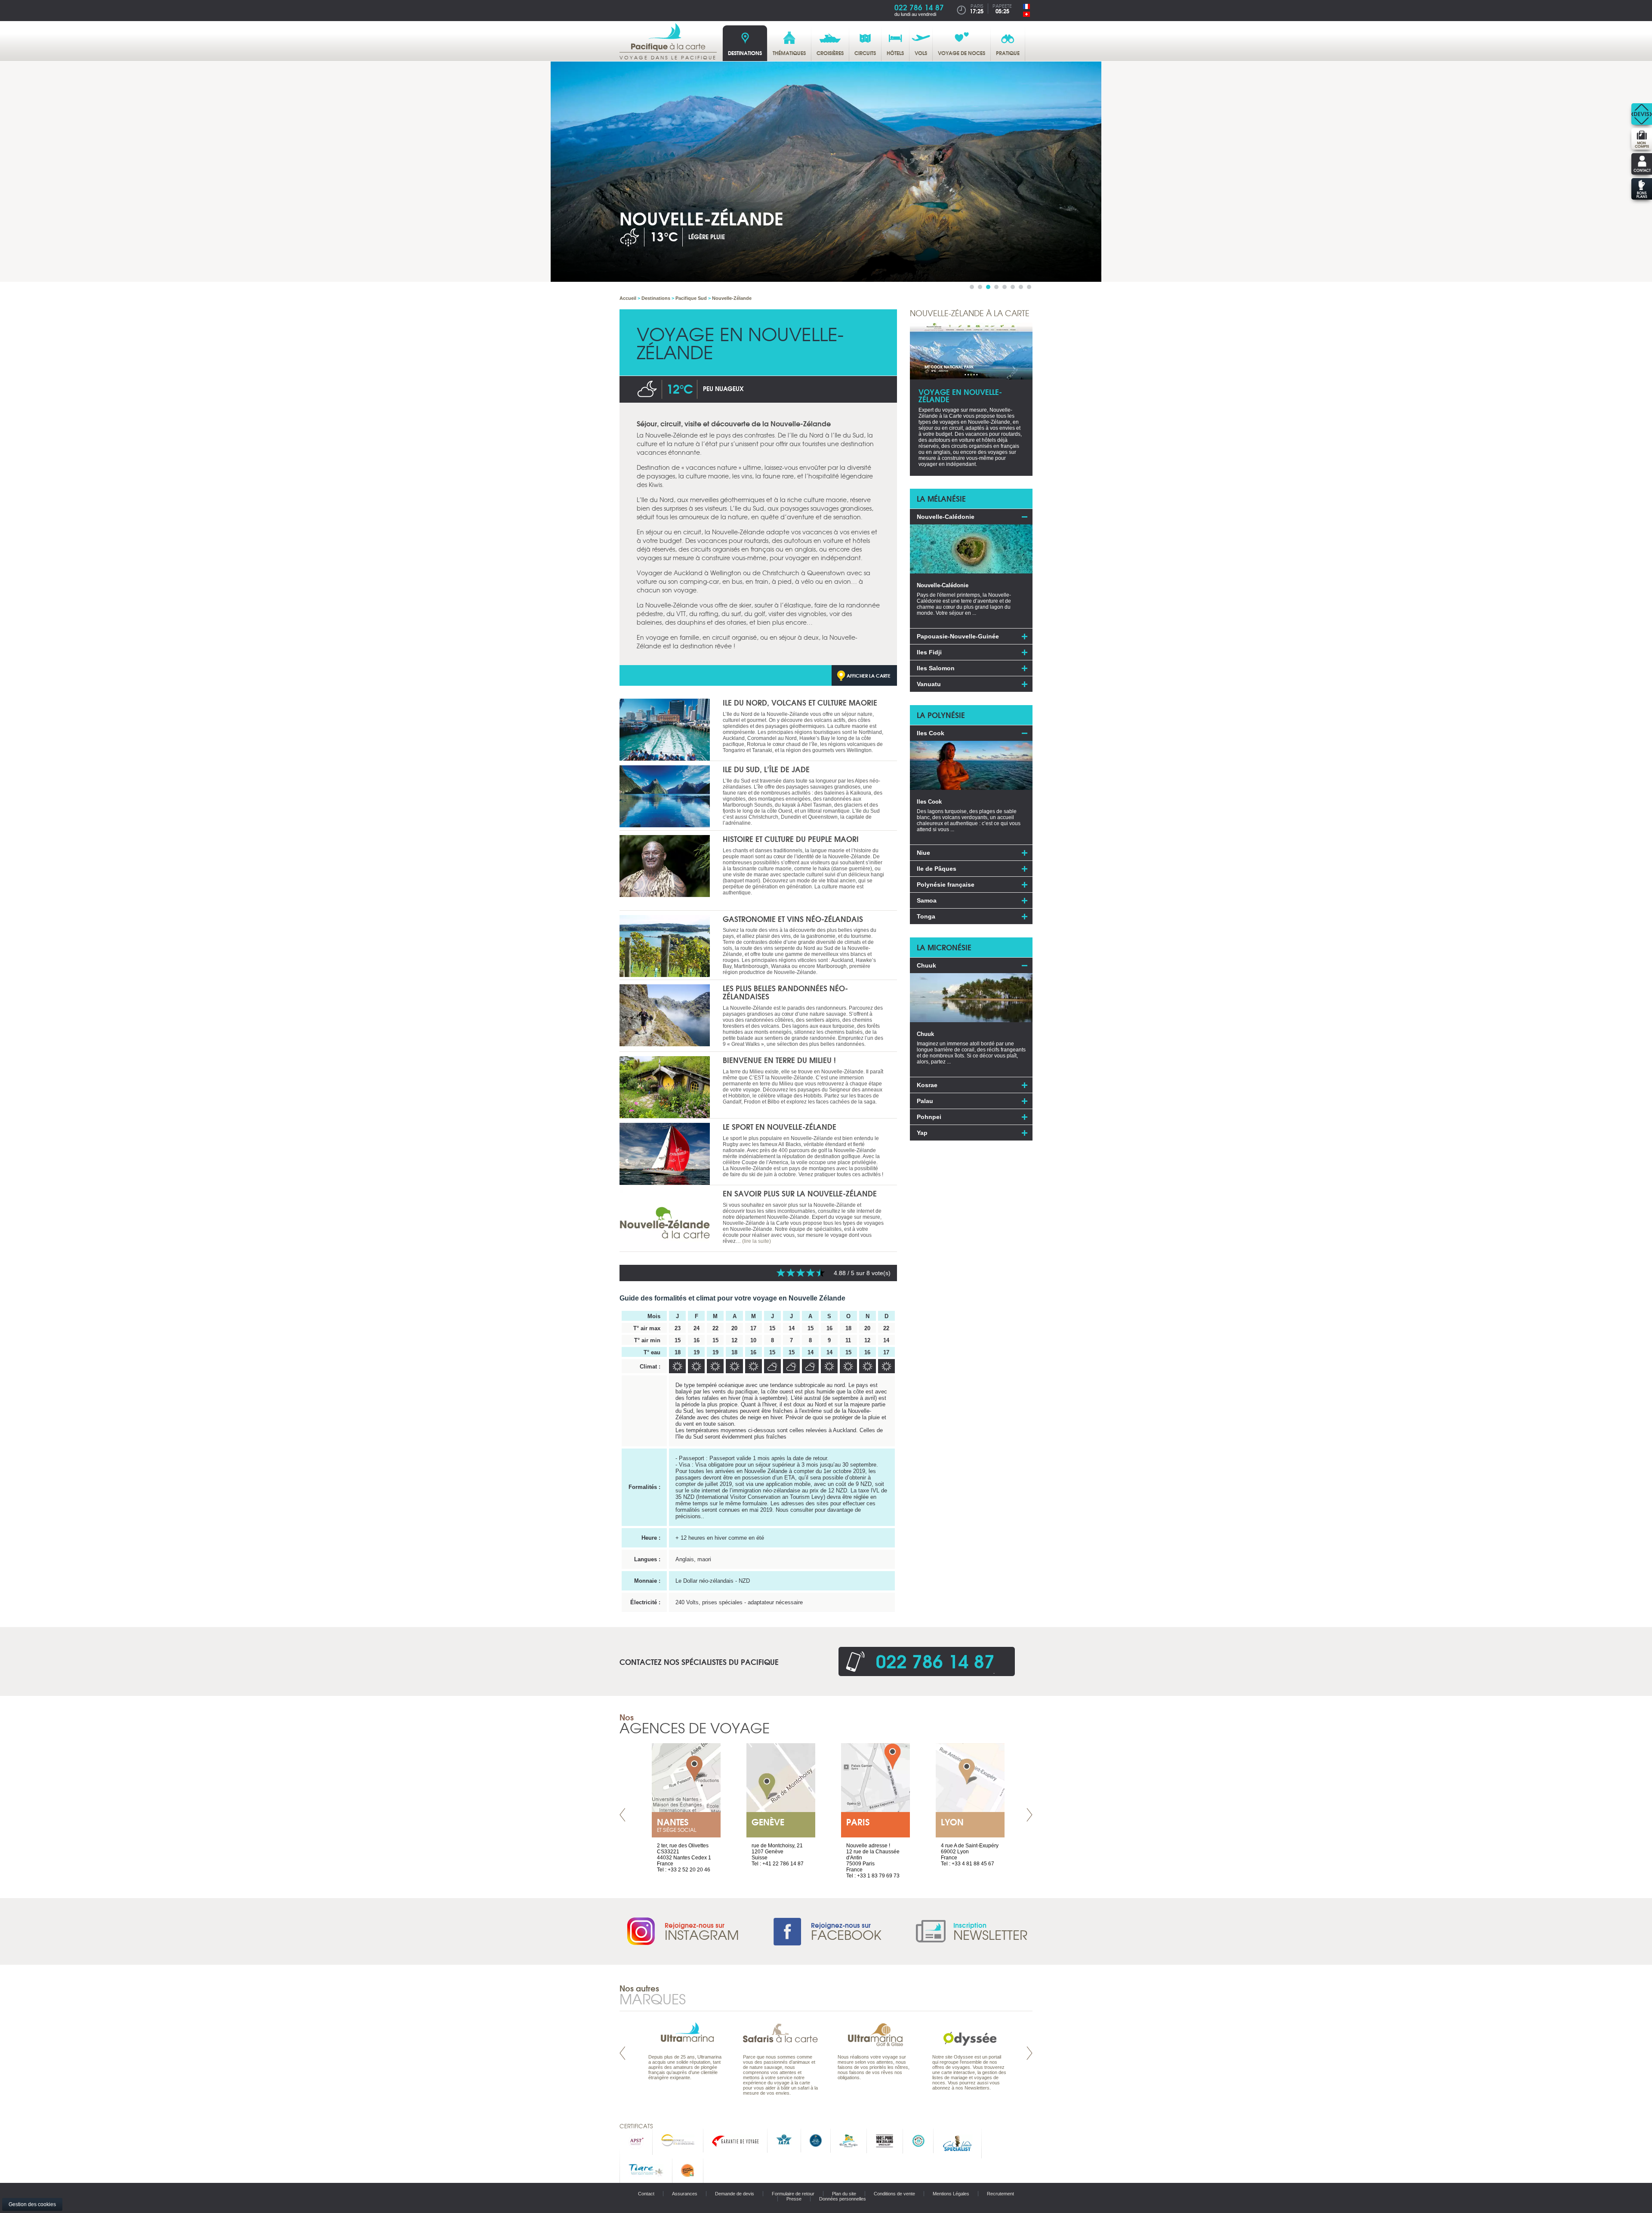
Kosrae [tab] (927, 1085)
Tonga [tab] (926, 916)
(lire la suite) (757, 1241)
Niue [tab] (923, 853)
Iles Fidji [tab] (929, 652)
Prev (623, 1815)
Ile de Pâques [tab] (937, 869)
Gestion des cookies (32, 2204)
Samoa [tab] (927, 900)
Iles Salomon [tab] (936, 668)
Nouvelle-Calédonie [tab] (946, 517)
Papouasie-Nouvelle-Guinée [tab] (958, 636)
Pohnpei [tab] (929, 1117)
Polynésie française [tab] (946, 885)
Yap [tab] (922, 1133)
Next (1029, 1815)
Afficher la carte (869, 675)
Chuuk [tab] (926, 965)
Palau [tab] (925, 1101)
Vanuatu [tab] (929, 684)
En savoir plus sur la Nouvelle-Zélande (800, 1193)
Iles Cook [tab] (931, 733)
